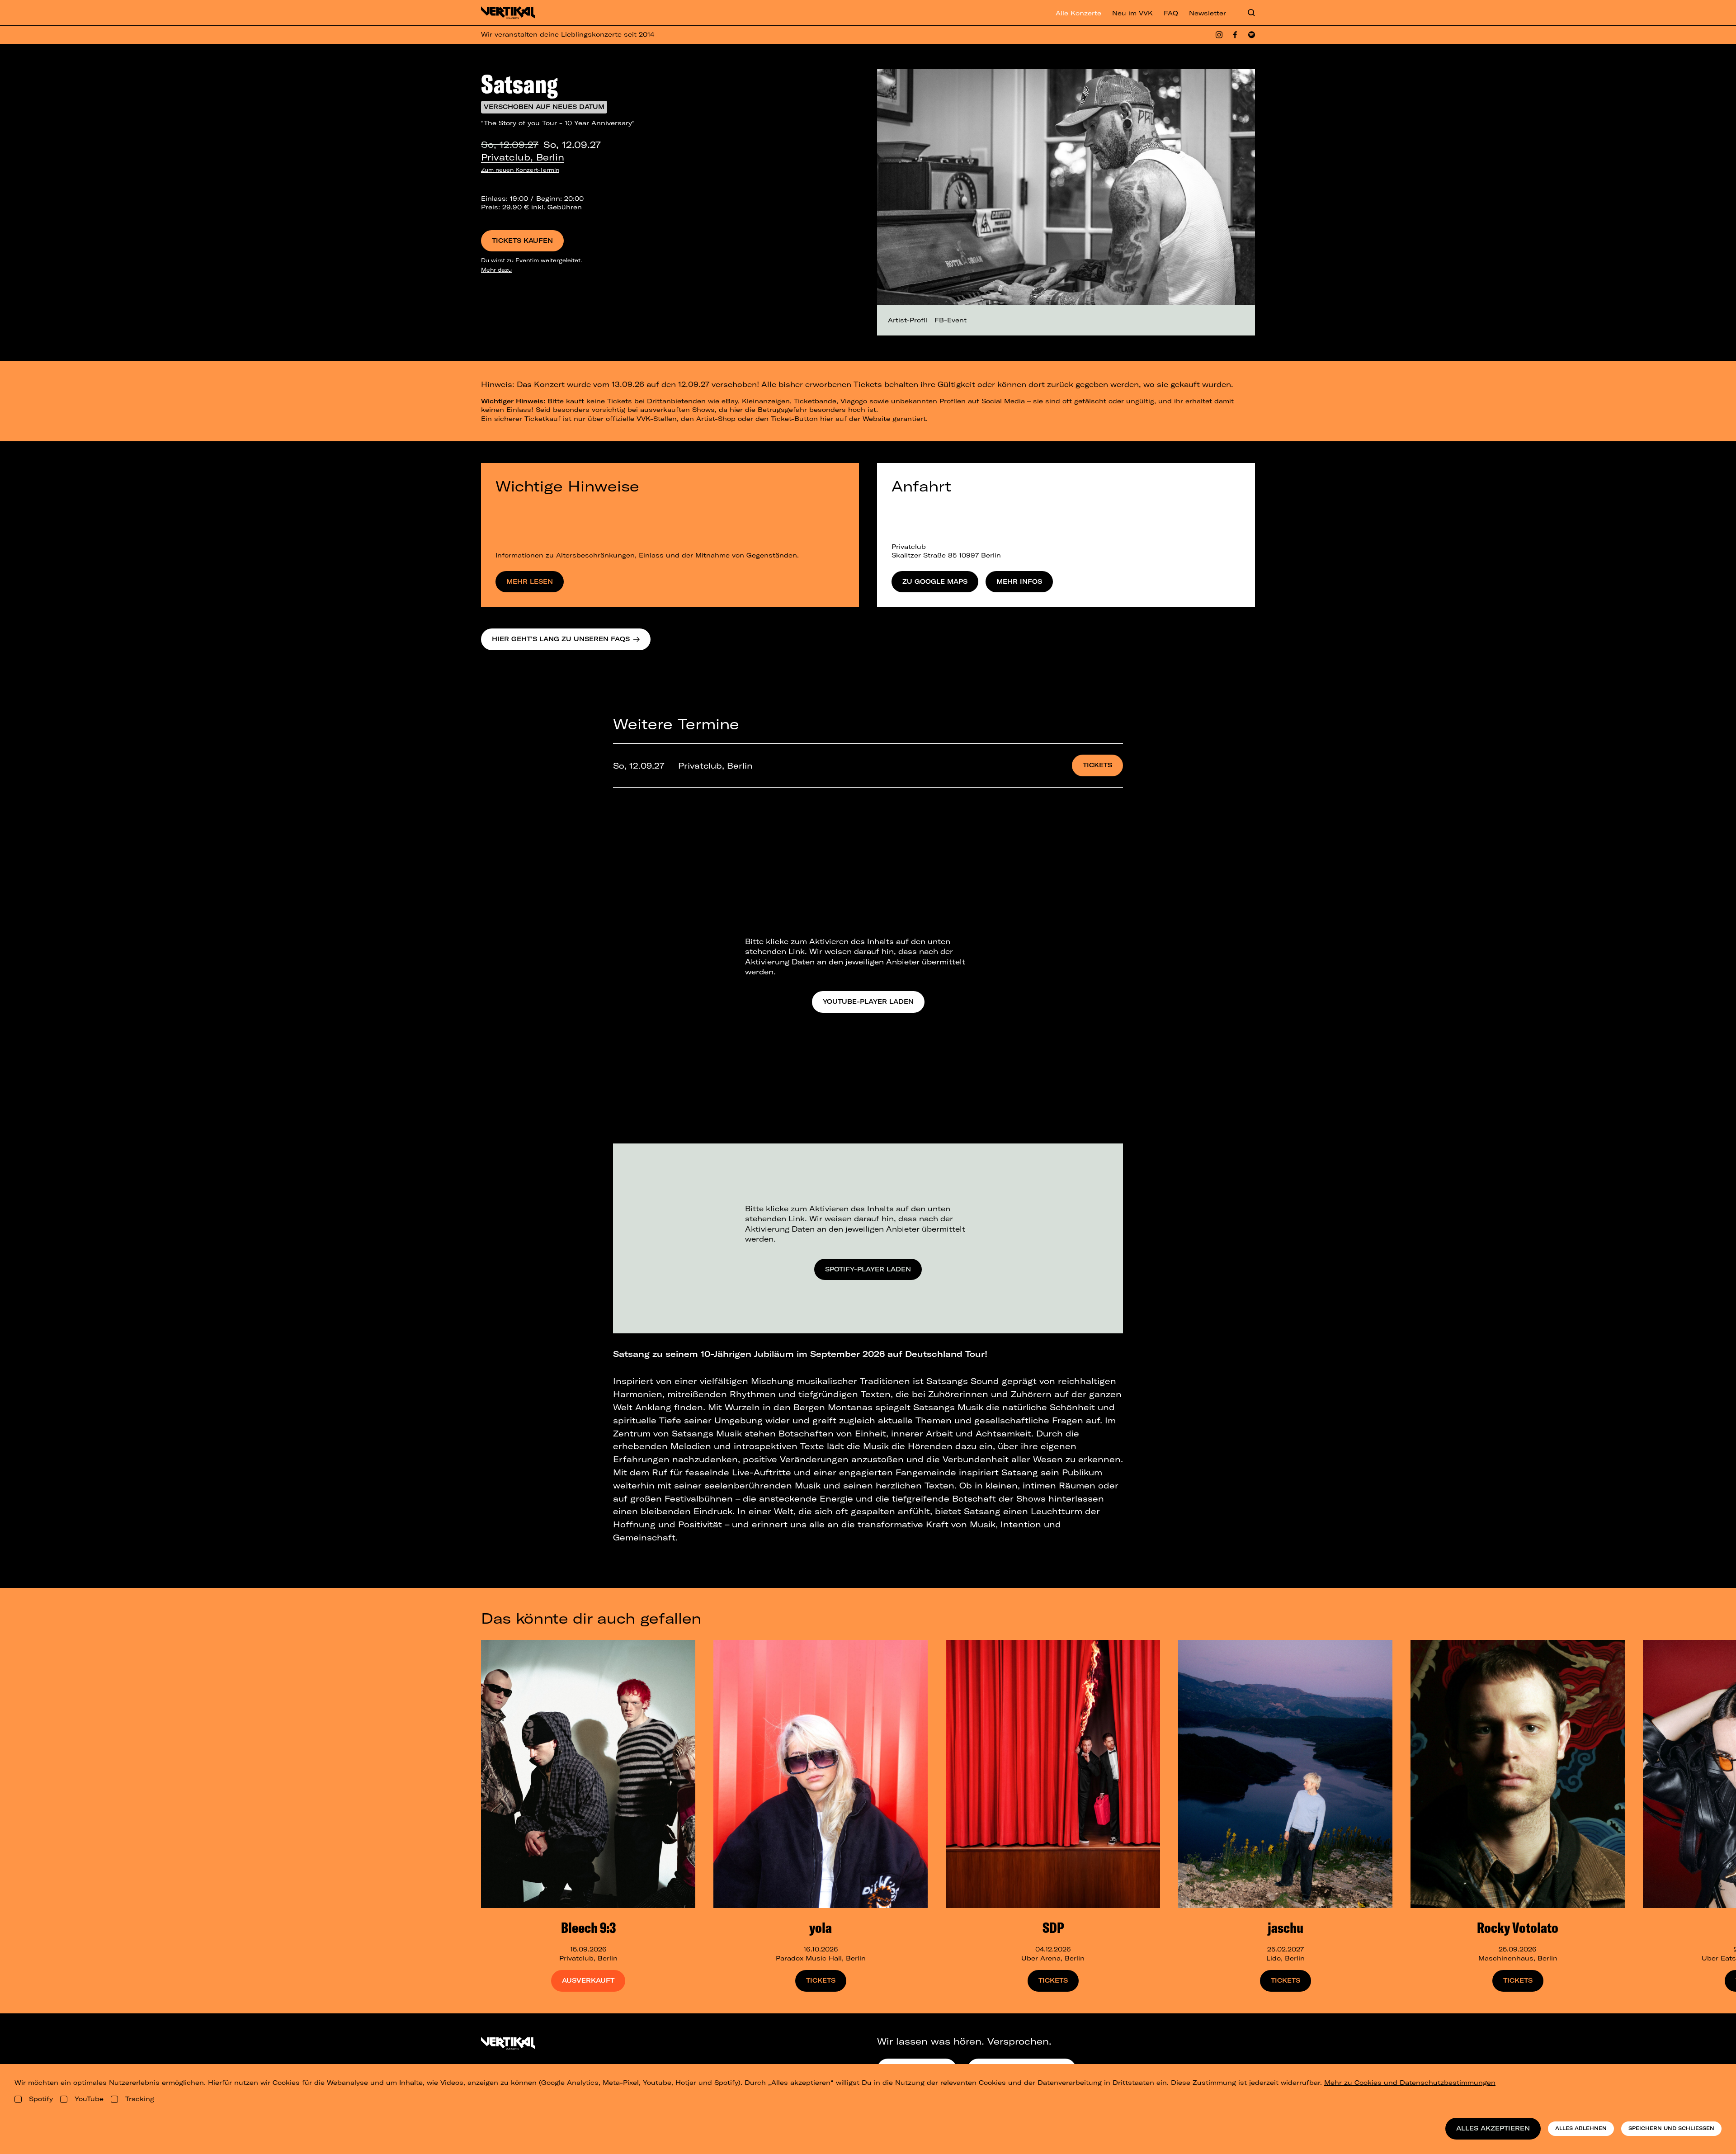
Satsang (519, 84)
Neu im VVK (1132, 13)
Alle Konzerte (1078, 13)
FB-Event (951, 320)
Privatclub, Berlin (523, 157)
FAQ (1171, 13)
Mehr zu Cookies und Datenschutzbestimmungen (1410, 2083)
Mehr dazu (496, 270)
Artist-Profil (908, 320)
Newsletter (1208, 13)
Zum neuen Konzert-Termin (520, 170)
